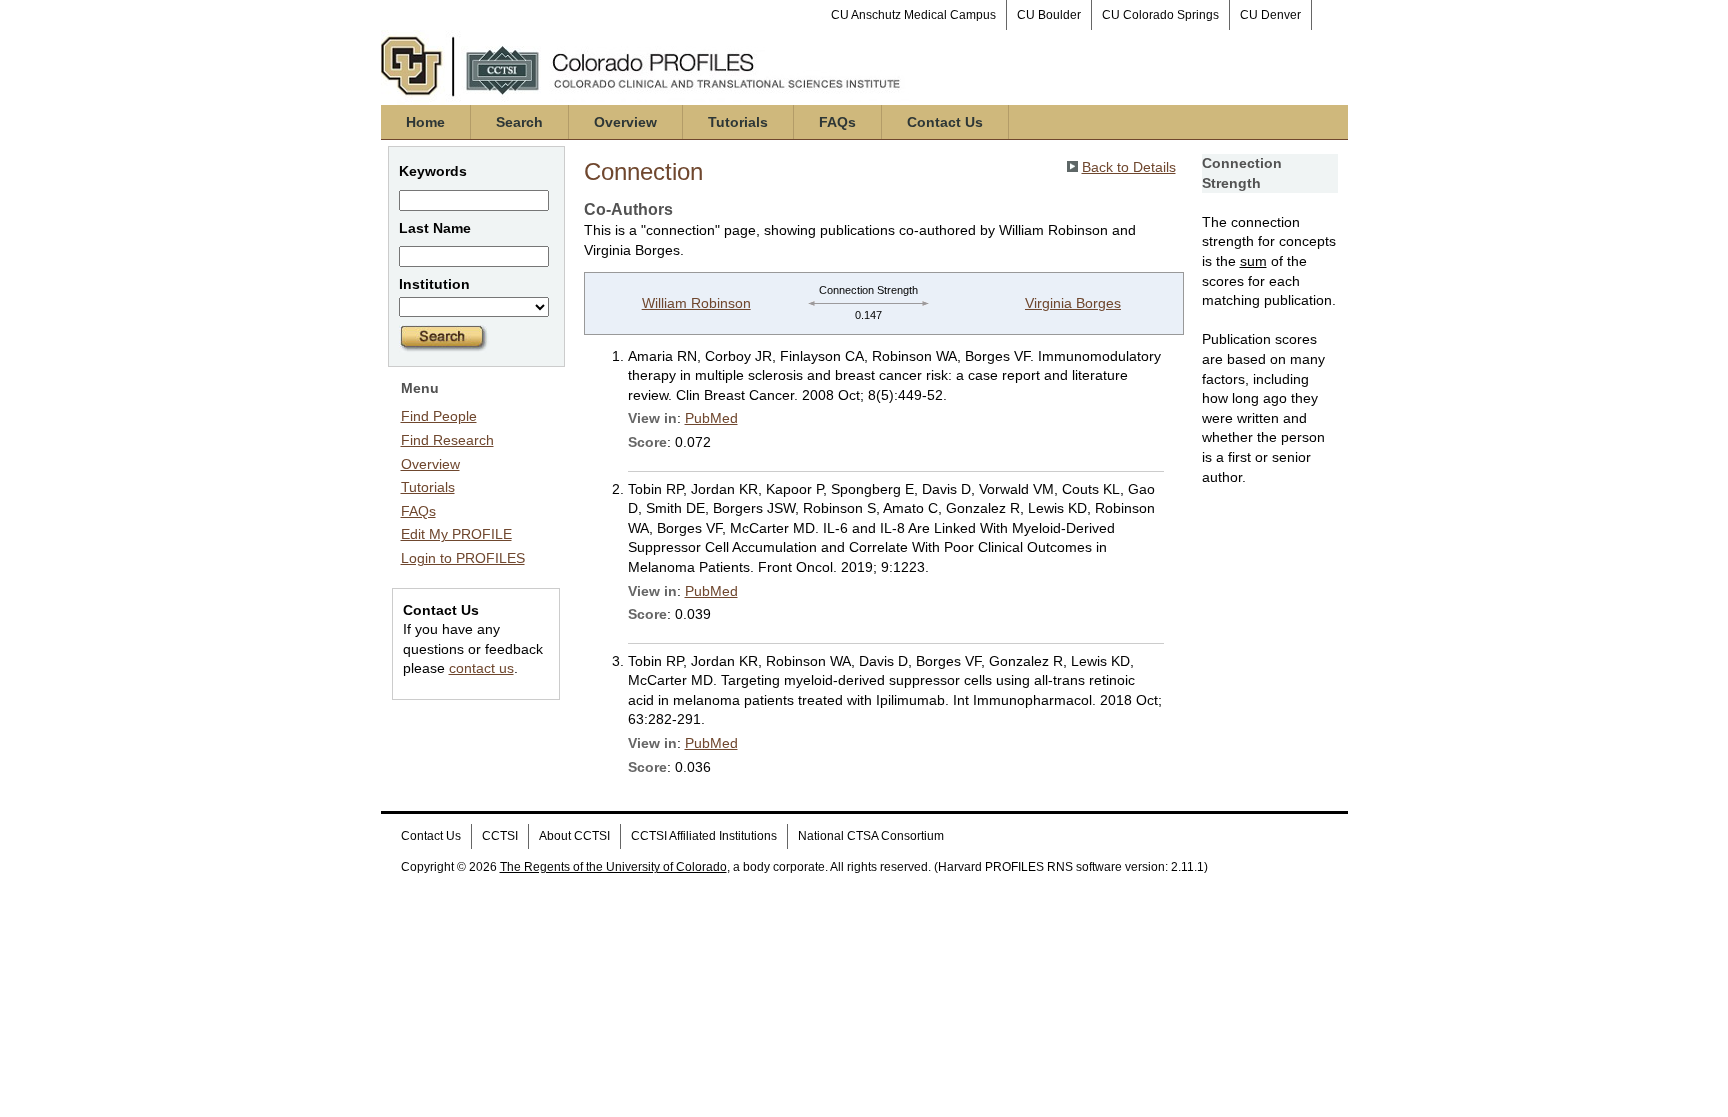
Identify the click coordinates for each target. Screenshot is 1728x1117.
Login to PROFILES (463, 558)
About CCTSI (574, 836)
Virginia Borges (1073, 303)
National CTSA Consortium (871, 836)
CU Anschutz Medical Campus (913, 15)
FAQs (837, 122)
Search (519, 122)
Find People (439, 416)
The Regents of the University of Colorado (613, 867)
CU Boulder (1049, 15)
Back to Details (1129, 167)
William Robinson (696, 303)
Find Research (447, 440)
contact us (481, 668)
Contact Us (945, 122)
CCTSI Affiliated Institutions (704, 836)
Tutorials (738, 122)
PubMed (711, 418)
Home (425, 122)
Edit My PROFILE (456, 534)
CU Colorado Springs (1160, 15)
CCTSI (500, 836)
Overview (625, 122)
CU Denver (1270, 15)
